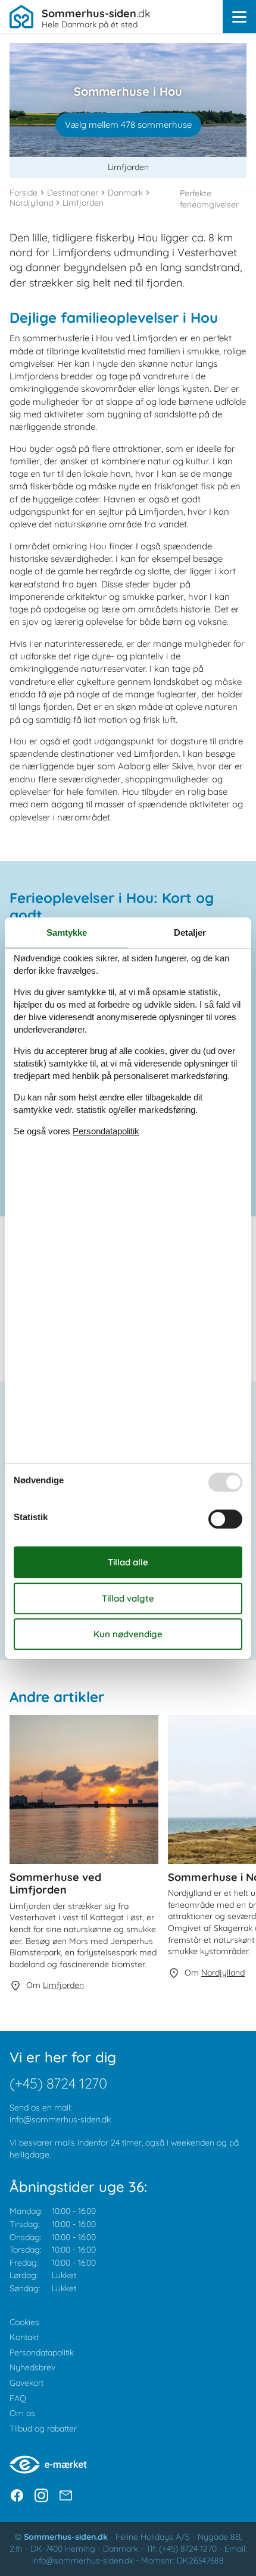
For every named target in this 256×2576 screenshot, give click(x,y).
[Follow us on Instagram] (41, 2495)
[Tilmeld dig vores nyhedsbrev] (66, 2495)
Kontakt (24, 2337)
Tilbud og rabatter (43, 2429)
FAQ (18, 2398)
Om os (22, 2413)
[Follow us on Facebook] (17, 2495)
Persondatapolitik (42, 2352)
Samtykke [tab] (67, 932)
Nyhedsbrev (32, 2367)
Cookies (24, 2322)
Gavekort (26, 2383)
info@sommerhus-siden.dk (60, 2119)
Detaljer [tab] (190, 932)
